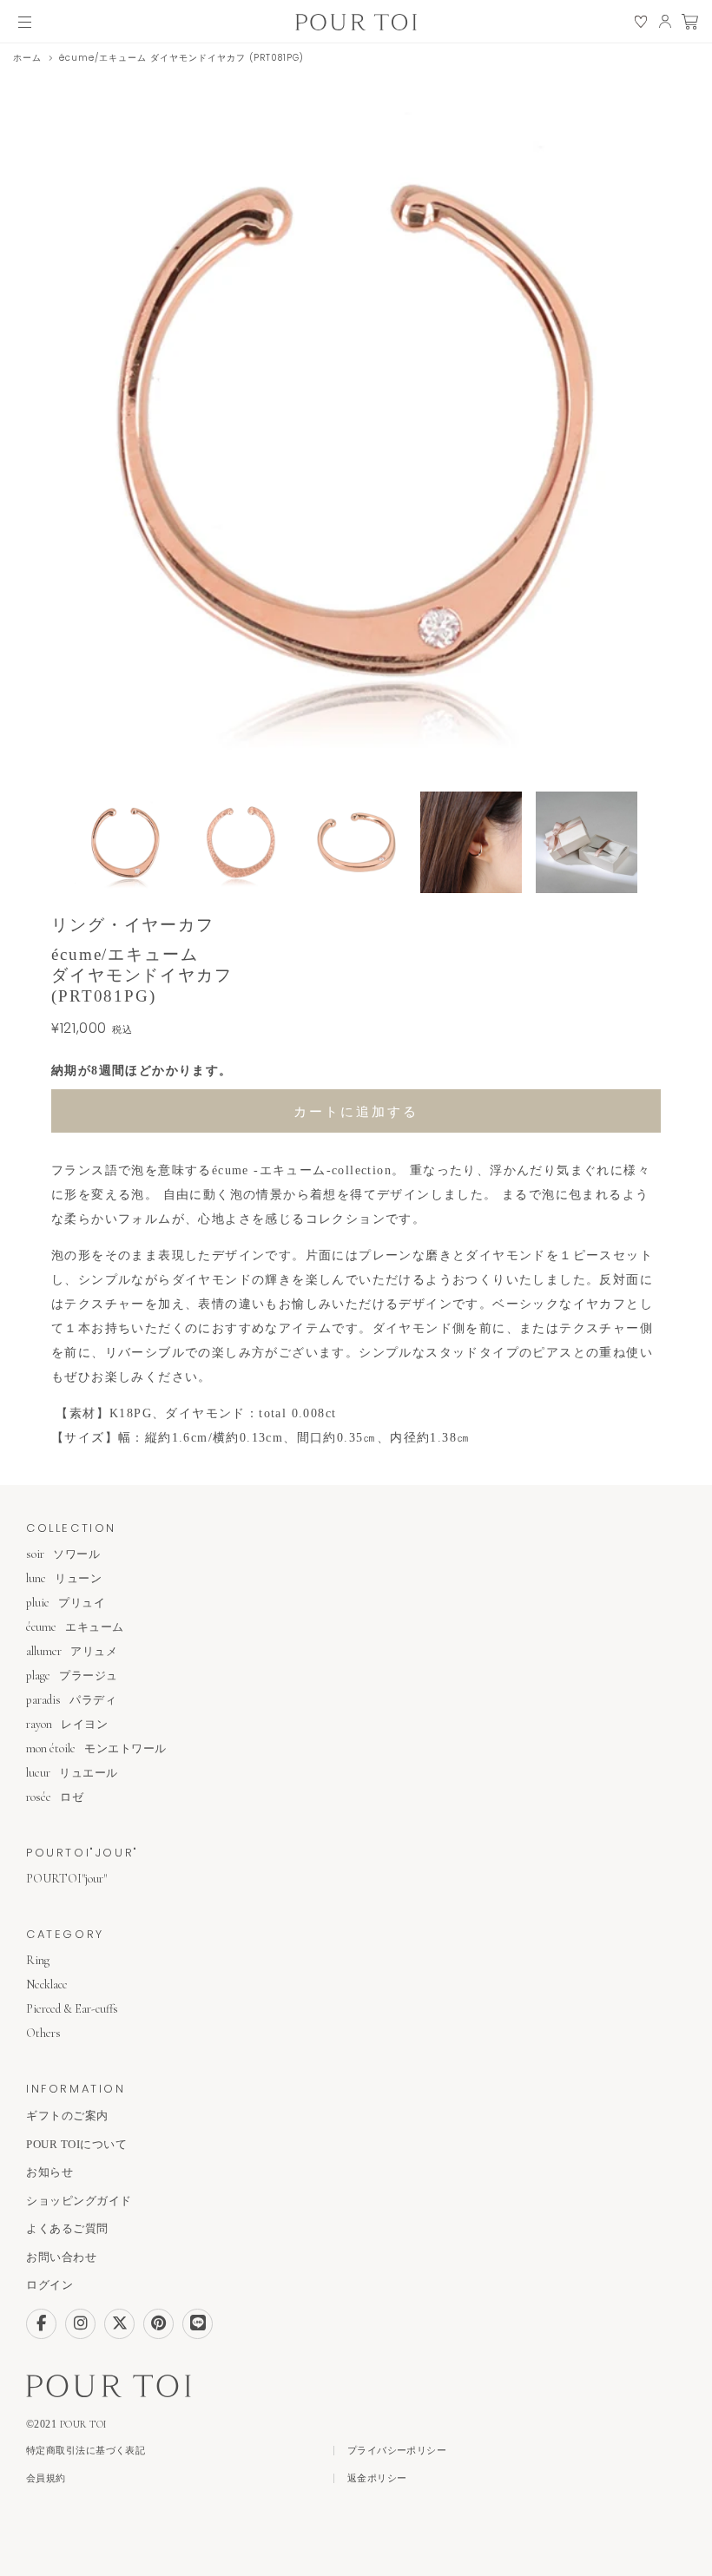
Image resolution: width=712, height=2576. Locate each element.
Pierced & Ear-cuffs (72, 2009)
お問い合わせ (61, 2257)
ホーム (27, 58)
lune (64, 1578)
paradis (71, 1700)
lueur (72, 1773)
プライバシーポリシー (397, 2451)
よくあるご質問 (67, 2228)
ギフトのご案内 (67, 2116)
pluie (66, 1603)
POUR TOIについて (76, 2144)
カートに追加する (356, 1111)
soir (63, 1554)
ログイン (49, 2285)
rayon (67, 1724)
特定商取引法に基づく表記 (86, 2451)
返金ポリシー (377, 2478)
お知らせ (49, 2172)
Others (43, 2033)
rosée (55, 1797)
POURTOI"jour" (66, 1879)
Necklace (47, 1985)
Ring (38, 1960)
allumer (72, 1651)
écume (75, 1627)
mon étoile (96, 1748)
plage (72, 1676)
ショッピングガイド (79, 2201)
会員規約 (46, 2478)
